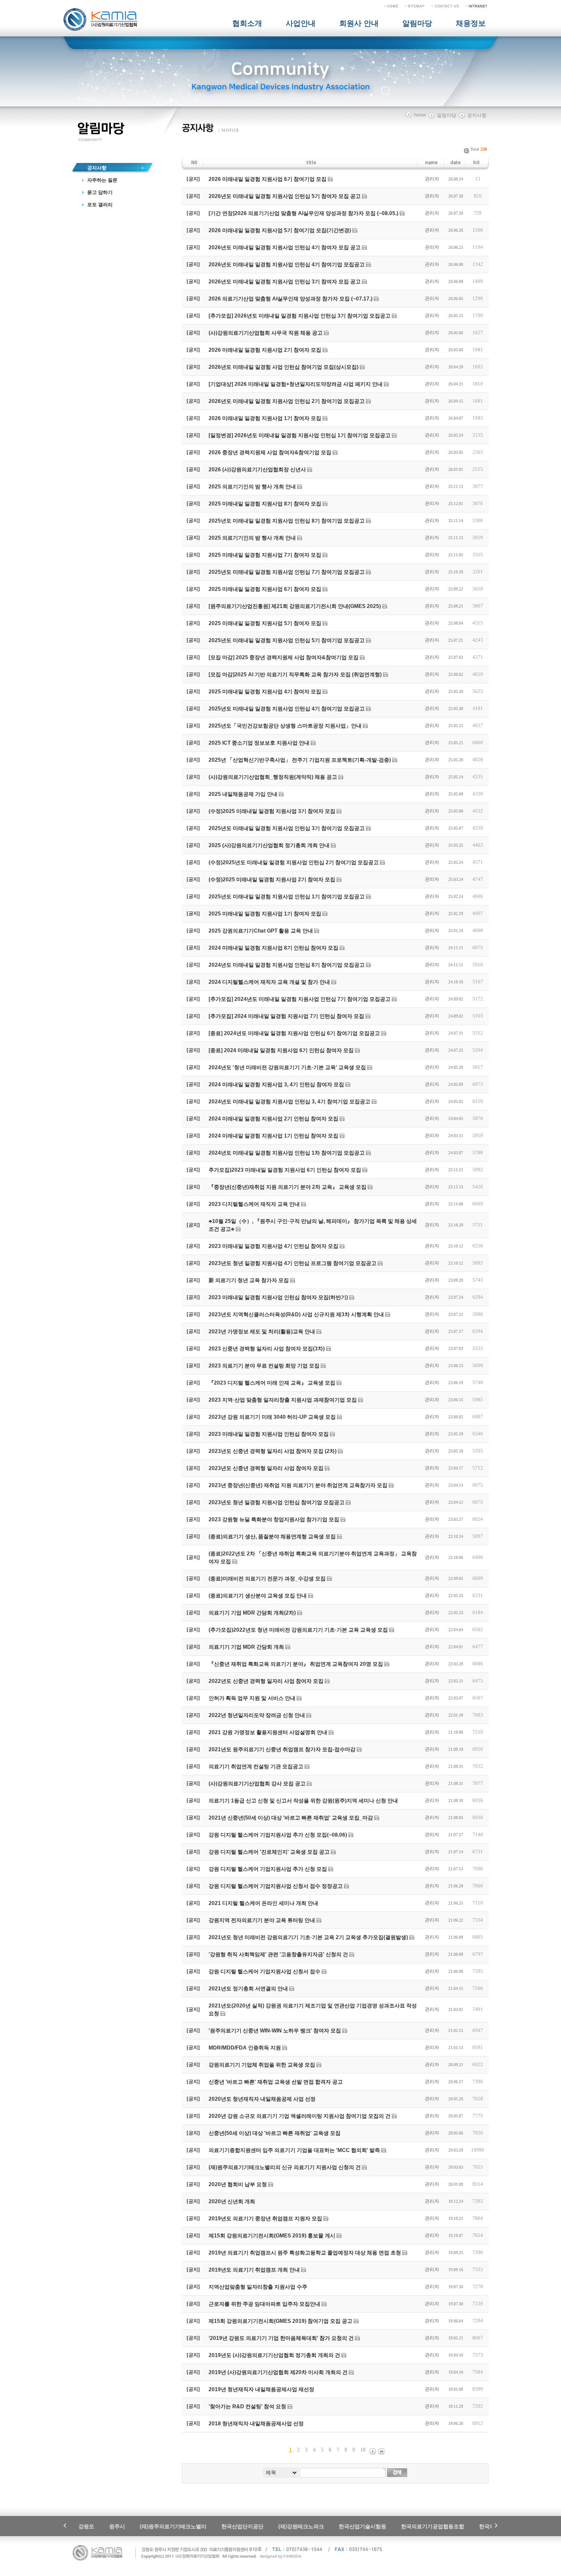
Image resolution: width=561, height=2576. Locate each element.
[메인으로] (391, 6)
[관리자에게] (445, 6)
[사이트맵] (415, 6)
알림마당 (417, 23)
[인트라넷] (477, 6)
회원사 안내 (359, 23)
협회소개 (247, 23)
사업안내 (301, 23)
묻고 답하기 (100, 192)
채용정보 (471, 23)
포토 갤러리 (100, 205)
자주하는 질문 (102, 180)
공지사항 (97, 168)
